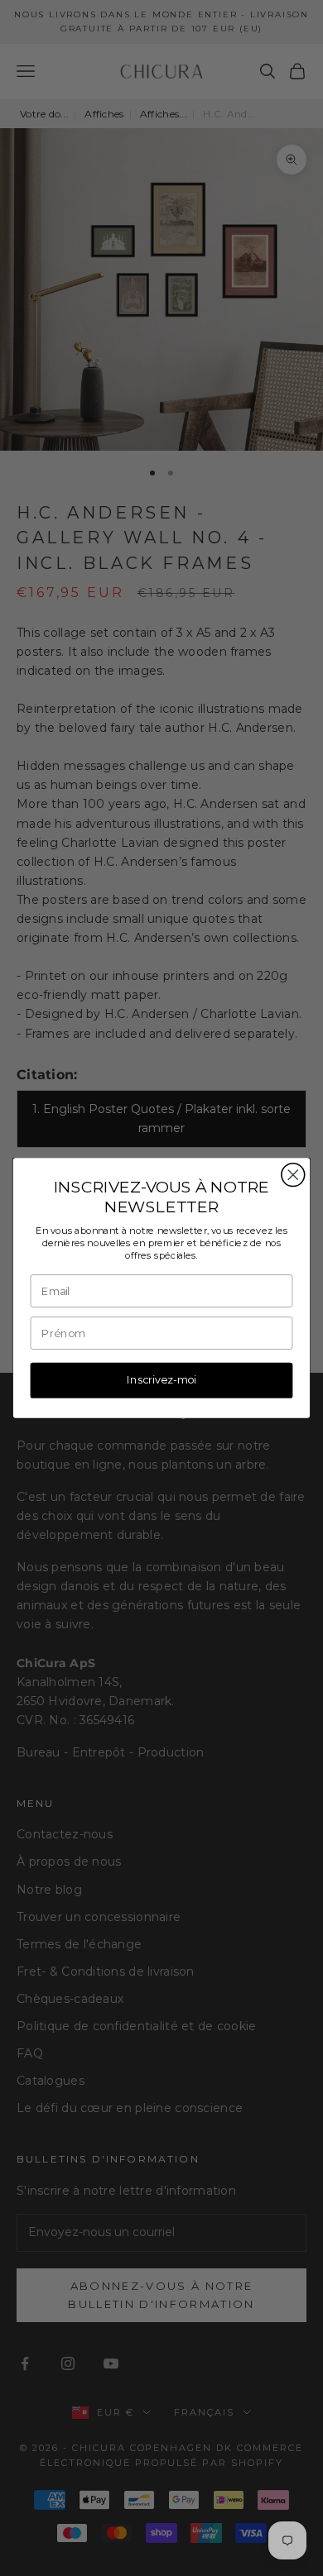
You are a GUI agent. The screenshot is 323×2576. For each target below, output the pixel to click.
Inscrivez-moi (161, 1380)
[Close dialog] (293, 1175)
